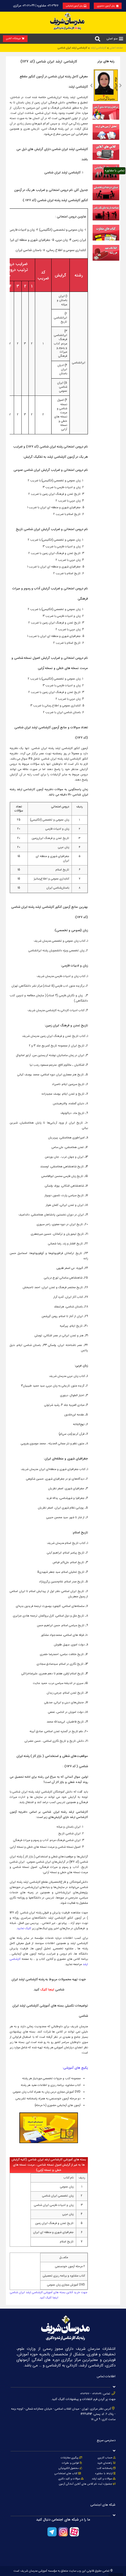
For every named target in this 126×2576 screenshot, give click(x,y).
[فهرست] (121, 39)
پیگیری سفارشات (69, 2458)
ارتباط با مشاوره (103, 2474)
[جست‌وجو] (98, 39)
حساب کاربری (105, 2458)
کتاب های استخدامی (66, 2474)
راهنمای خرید (105, 2463)
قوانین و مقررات (70, 2463)
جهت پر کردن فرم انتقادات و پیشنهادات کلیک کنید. (83, 2399)
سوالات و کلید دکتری (69, 2479)
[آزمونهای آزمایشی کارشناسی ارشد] (106, 179)
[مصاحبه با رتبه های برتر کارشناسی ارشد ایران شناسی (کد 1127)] (106, 220)
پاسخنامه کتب (104, 2468)
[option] (106, 85)
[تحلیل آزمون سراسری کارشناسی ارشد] (106, 139)
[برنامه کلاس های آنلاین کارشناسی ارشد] (106, 159)
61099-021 (97, 2394)
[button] (91, 86)
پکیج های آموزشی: (75, 2068)
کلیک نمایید (24, 1928)
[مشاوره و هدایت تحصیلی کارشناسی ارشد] (106, 200)
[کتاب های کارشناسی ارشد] (106, 240)
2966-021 (85, 2394)
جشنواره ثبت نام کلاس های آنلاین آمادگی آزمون (85, 2484)
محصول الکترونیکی (69, 2468)
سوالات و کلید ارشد (102, 2479)
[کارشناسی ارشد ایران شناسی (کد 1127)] (106, 260)
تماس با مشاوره (115, 171)
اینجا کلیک (47, 1990)
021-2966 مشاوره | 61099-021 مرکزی (36, 6)
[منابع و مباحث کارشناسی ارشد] (106, 119)
